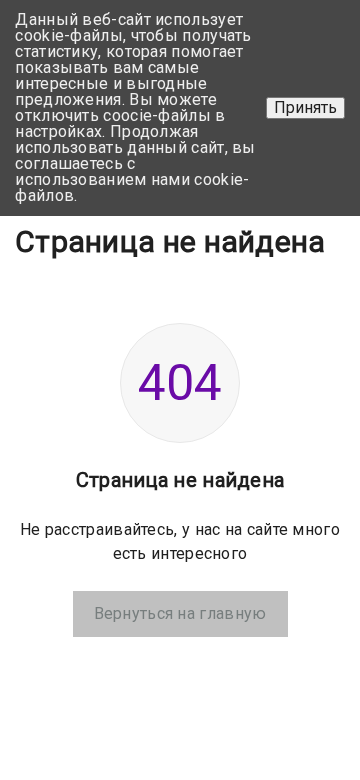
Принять (305, 107)
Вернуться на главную (180, 613)
